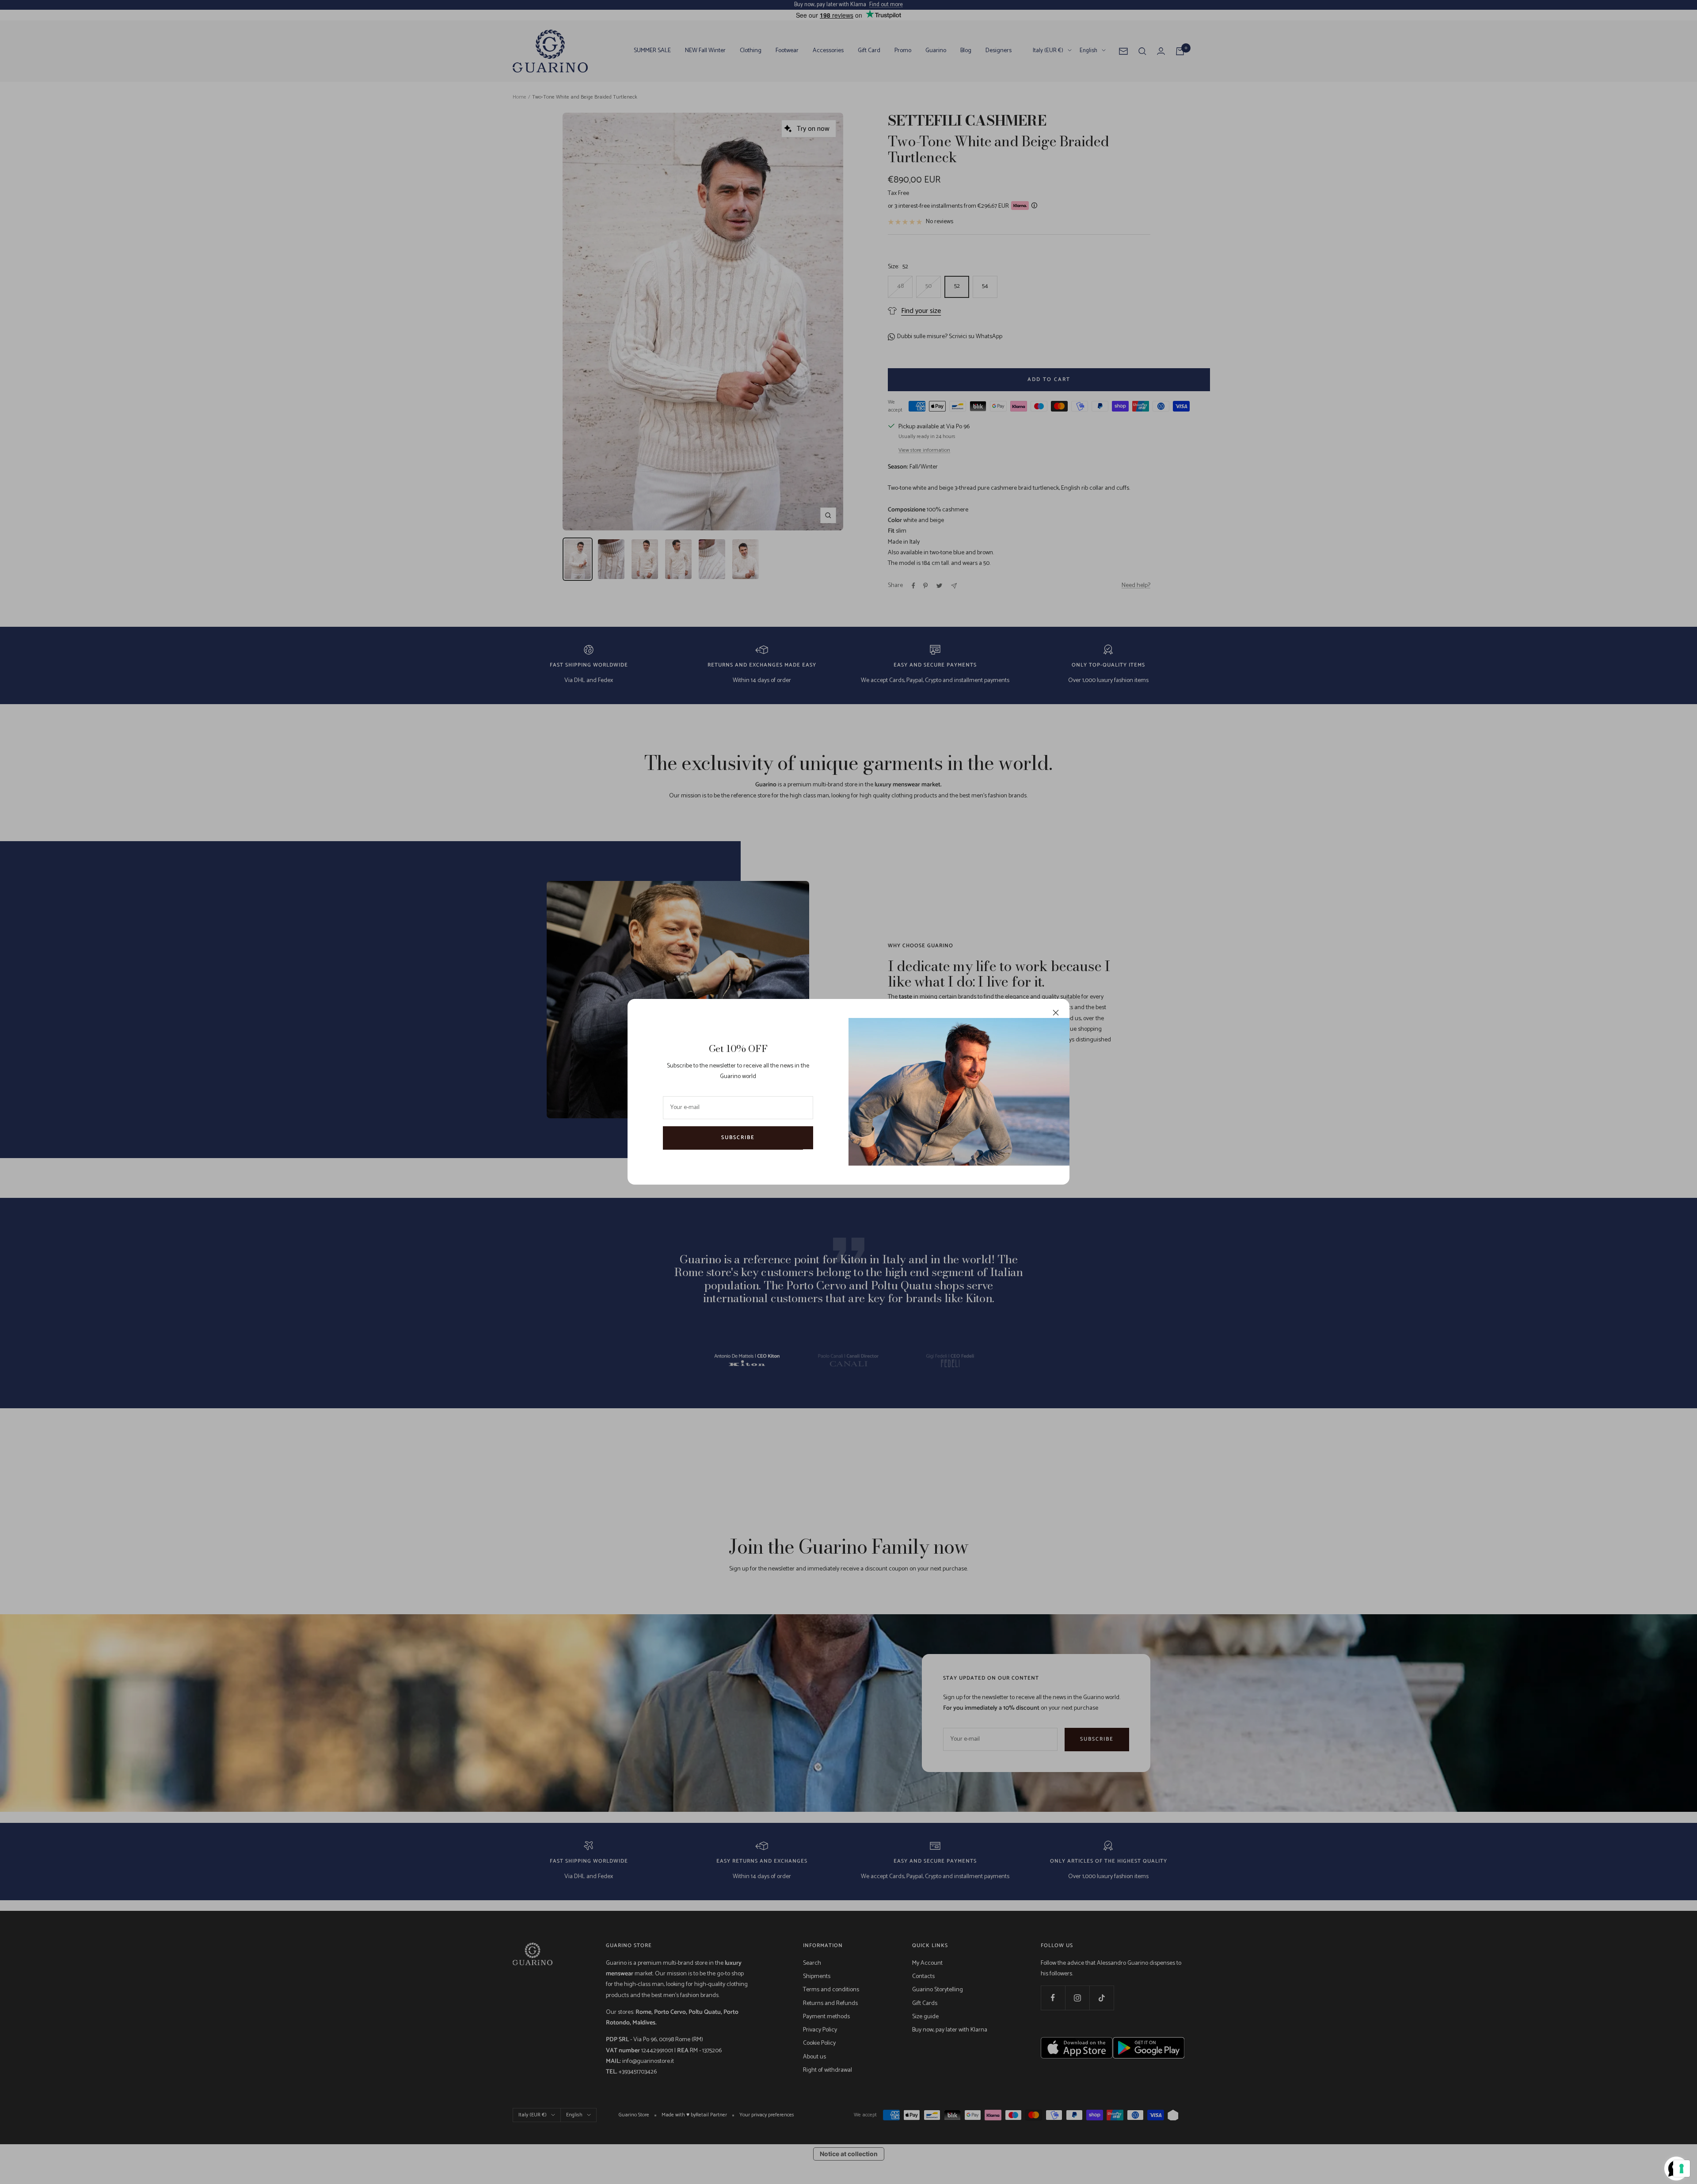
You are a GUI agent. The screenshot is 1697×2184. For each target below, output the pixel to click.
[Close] (1056, 1013)
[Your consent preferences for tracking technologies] (1682, 2169)
